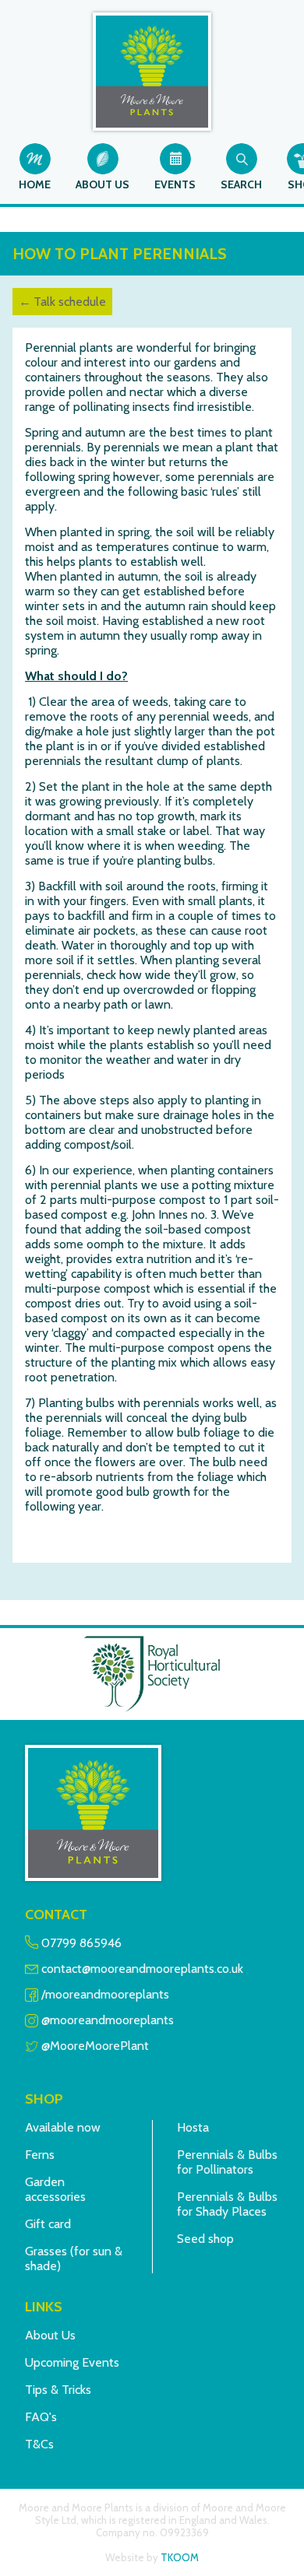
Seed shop (205, 2239)
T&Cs (39, 2444)
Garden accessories (55, 2189)
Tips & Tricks (58, 2390)
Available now (63, 2127)
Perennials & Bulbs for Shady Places (227, 2204)
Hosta (193, 2127)
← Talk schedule (62, 302)
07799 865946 (81, 1943)
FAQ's (41, 2417)
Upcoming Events (72, 2362)
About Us (50, 2335)
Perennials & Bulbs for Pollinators (227, 2162)
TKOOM (180, 2557)
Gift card (48, 2224)
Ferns (40, 2155)
